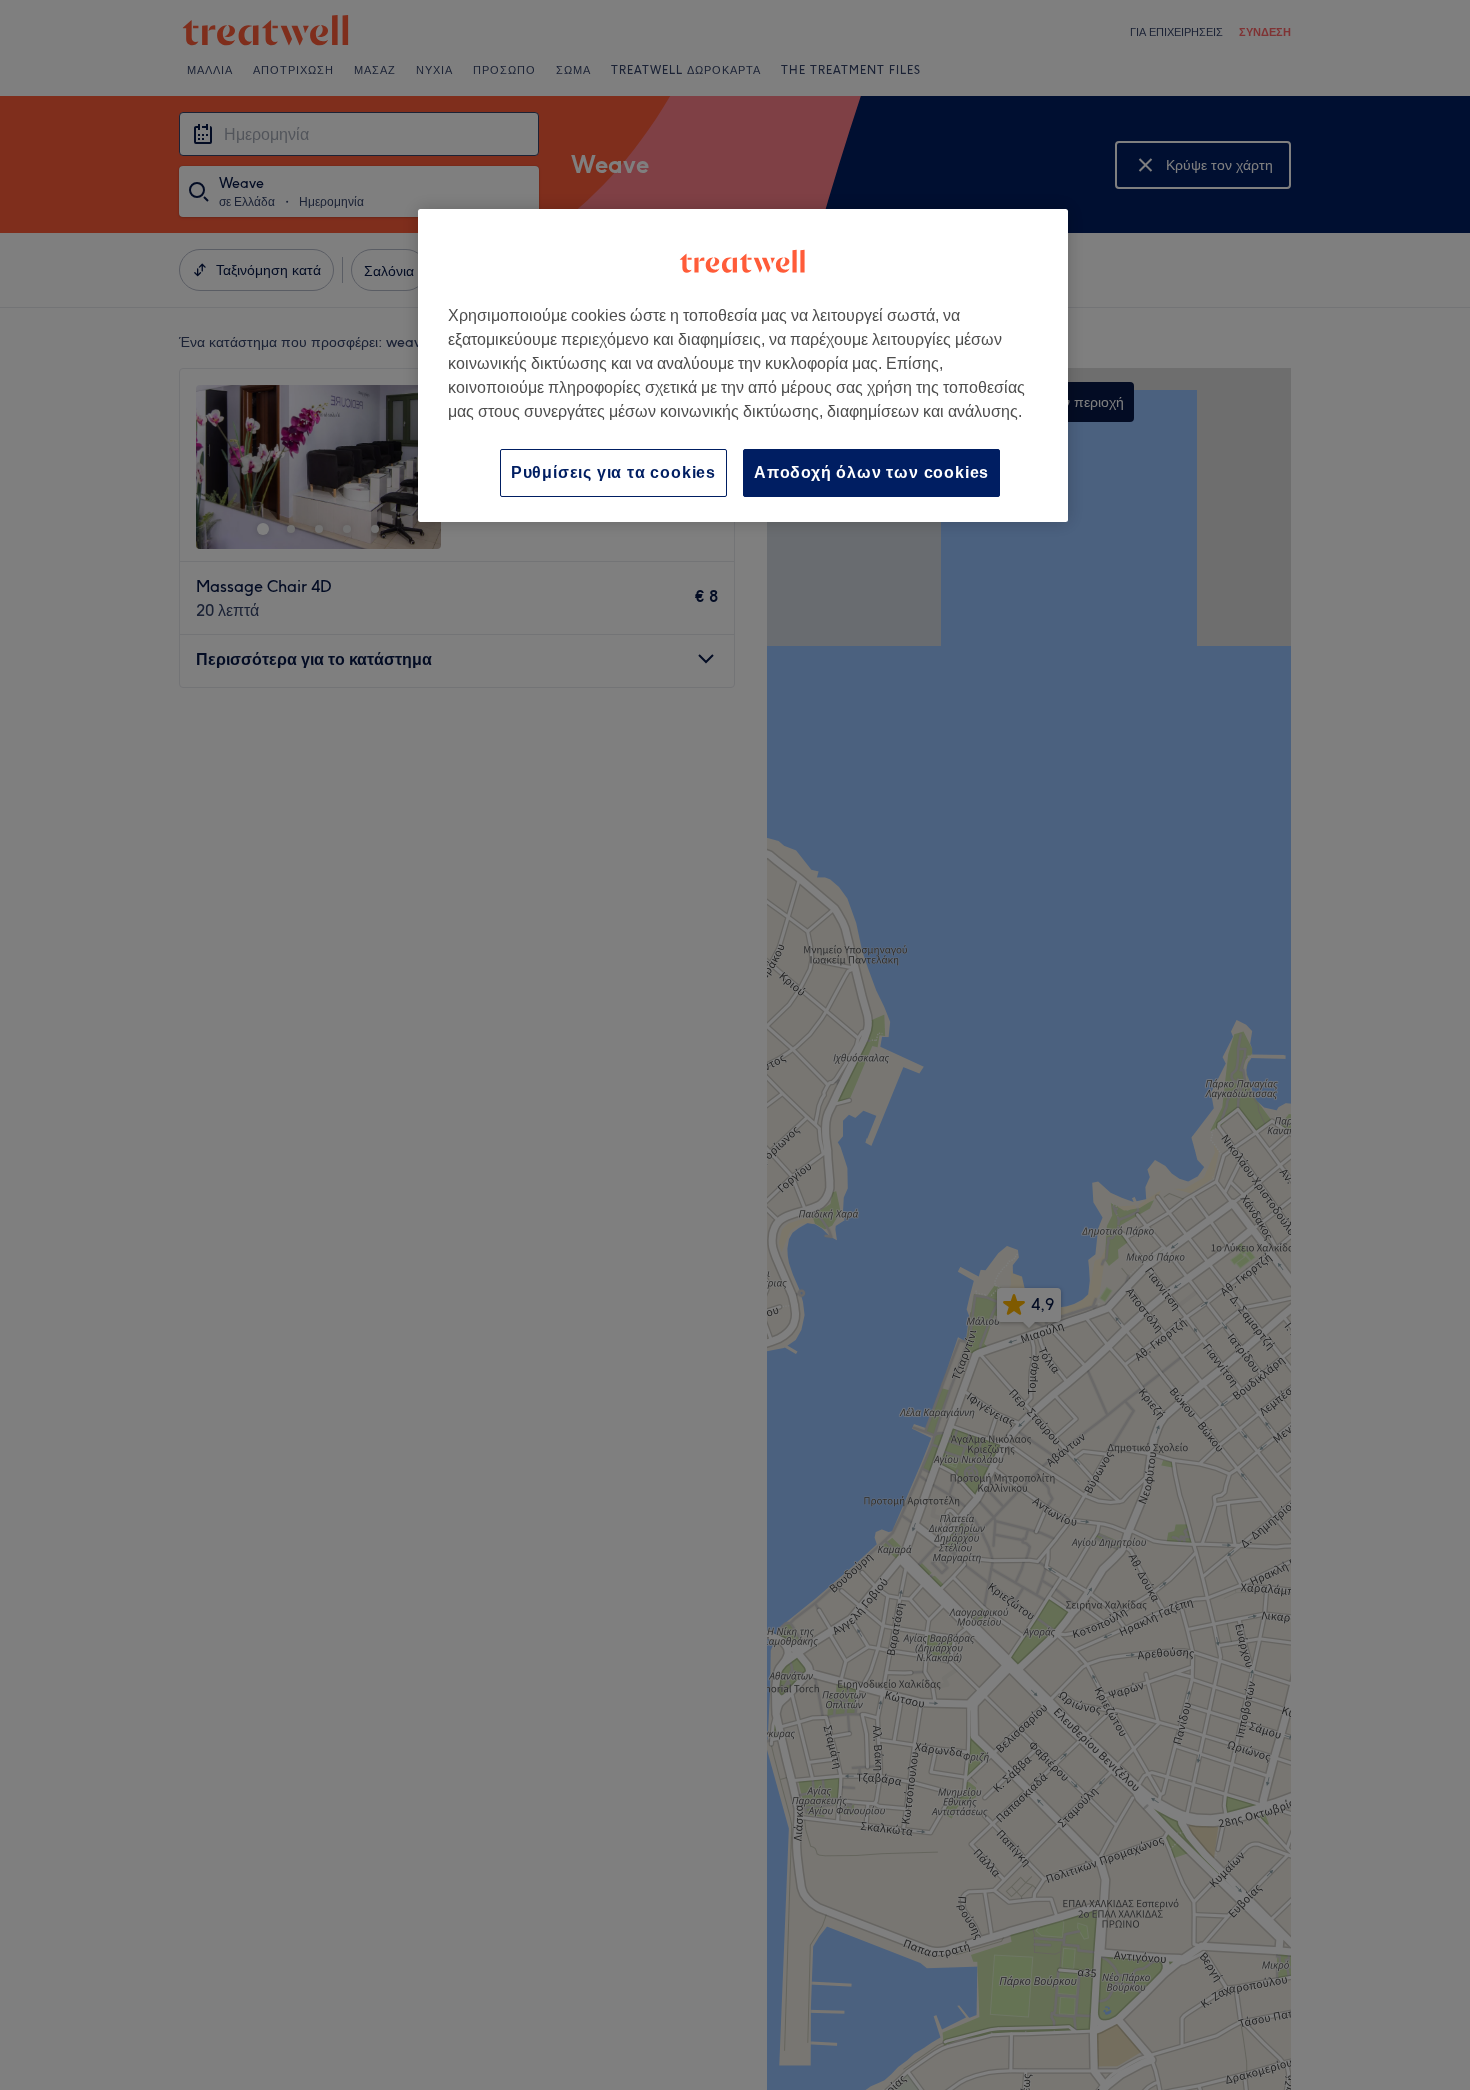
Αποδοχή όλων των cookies (871, 472)
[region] (743, 365)
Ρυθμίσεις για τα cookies (613, 472)
